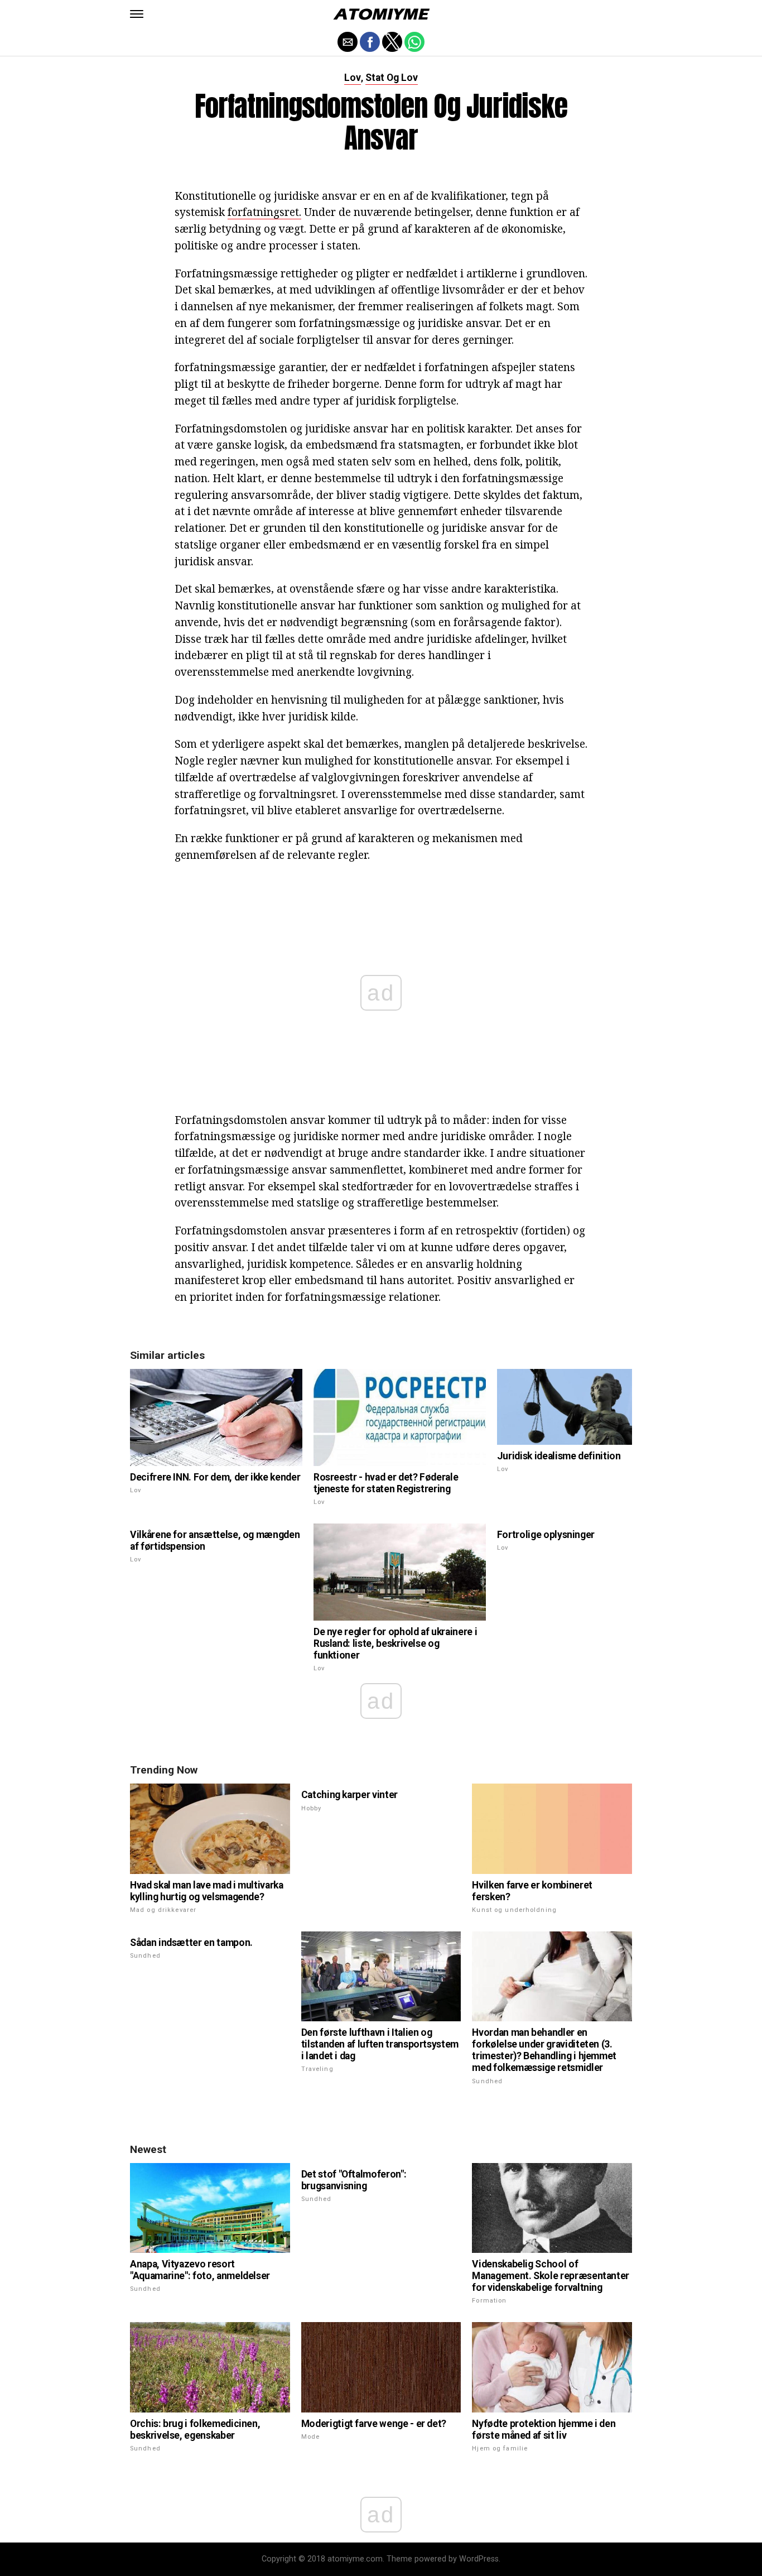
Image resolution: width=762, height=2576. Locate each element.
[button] (137, 14)
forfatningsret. (264, 212)
